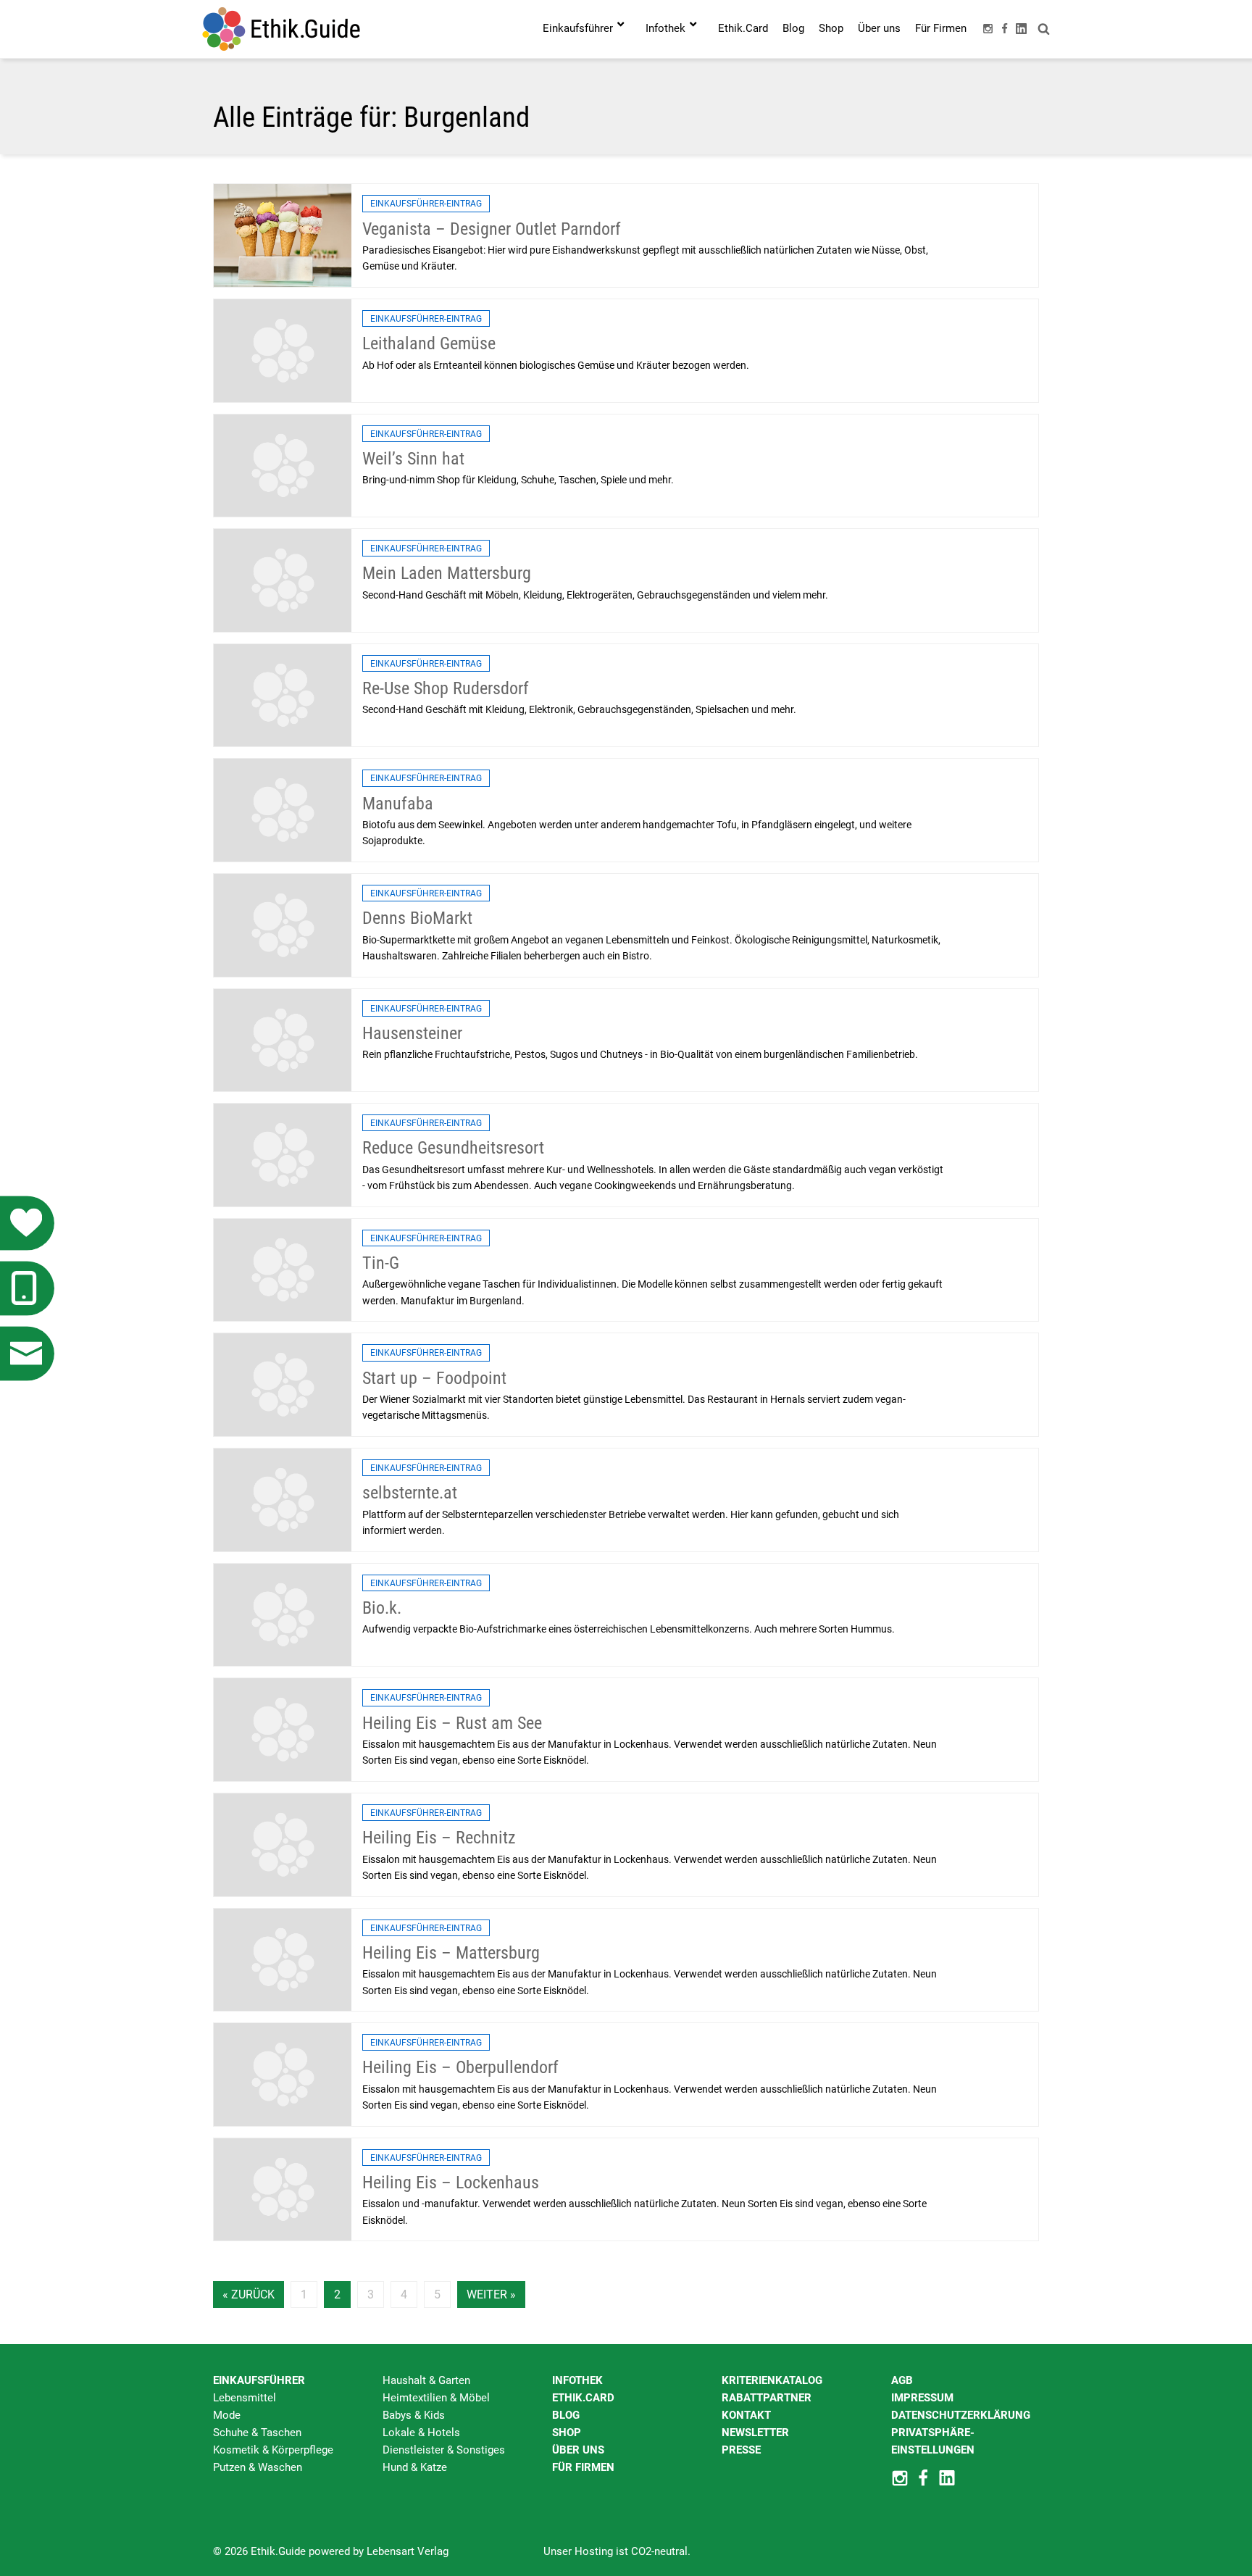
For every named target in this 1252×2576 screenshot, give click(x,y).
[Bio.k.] (283, 1614)
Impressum (922, 2398)
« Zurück (249, 2294)
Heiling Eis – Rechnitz (439, 1838)
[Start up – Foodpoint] (283, 1384)
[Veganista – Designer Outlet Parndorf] (283, 235)
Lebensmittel (245, 2398)
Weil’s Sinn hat (413, 459)
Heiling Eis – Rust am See (452, 1723)
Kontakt (746, 2415)
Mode (227, 2415)
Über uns (578, 2450)
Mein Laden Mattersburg (447, 573)
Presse (741, 2450)
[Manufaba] (283, 809)
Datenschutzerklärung (961, 2415)
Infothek (577, 2380)
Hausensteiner (412, 1033)
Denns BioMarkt (417, 918)
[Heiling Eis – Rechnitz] (283, 1844)
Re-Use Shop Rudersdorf (446, 688)
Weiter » (491, 2294)
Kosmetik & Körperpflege (273, 2450)
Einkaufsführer (259, 2380)
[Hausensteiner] (283, 1039)
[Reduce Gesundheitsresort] (283, 1154)
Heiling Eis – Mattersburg (451, 1953)
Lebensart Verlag (408, 2551)
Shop (567, 2433)
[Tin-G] (283, 1270)
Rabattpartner (767, 2398)
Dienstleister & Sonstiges (444, 2450)
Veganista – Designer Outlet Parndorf (492, 229)
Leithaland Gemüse (429, 343)
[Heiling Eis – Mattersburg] (283, 1959)
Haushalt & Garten (426, 2380)
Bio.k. (382, 1608)
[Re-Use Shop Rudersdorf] (283, 695)
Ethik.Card (583, 2398)
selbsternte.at (410, 1493)
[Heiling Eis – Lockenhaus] (283, 2189)
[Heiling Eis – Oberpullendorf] (283, 2074)
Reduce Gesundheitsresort (453, 1148)
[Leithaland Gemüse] (283, 350)
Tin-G (381, 1263)
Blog (566, 2415)
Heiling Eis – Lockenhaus (451, 2183)
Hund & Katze (415, 2467)
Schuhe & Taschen (257, 2433)
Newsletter (755, 2433)
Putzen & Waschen (258, 2467)
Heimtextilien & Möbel (436, 2398)
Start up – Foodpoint (434, 1378)
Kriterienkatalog (772, 2380)
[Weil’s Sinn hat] (283, 464)
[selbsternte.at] (283, 1499)
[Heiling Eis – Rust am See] (283, 1729)
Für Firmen (583, 2467)
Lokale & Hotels (421, 2433)
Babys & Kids (414, 2415)
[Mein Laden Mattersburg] (283, 580)
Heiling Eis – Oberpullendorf (460, 2067)
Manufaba (398, 804)
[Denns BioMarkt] (283, 925)
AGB (902, 2380)
